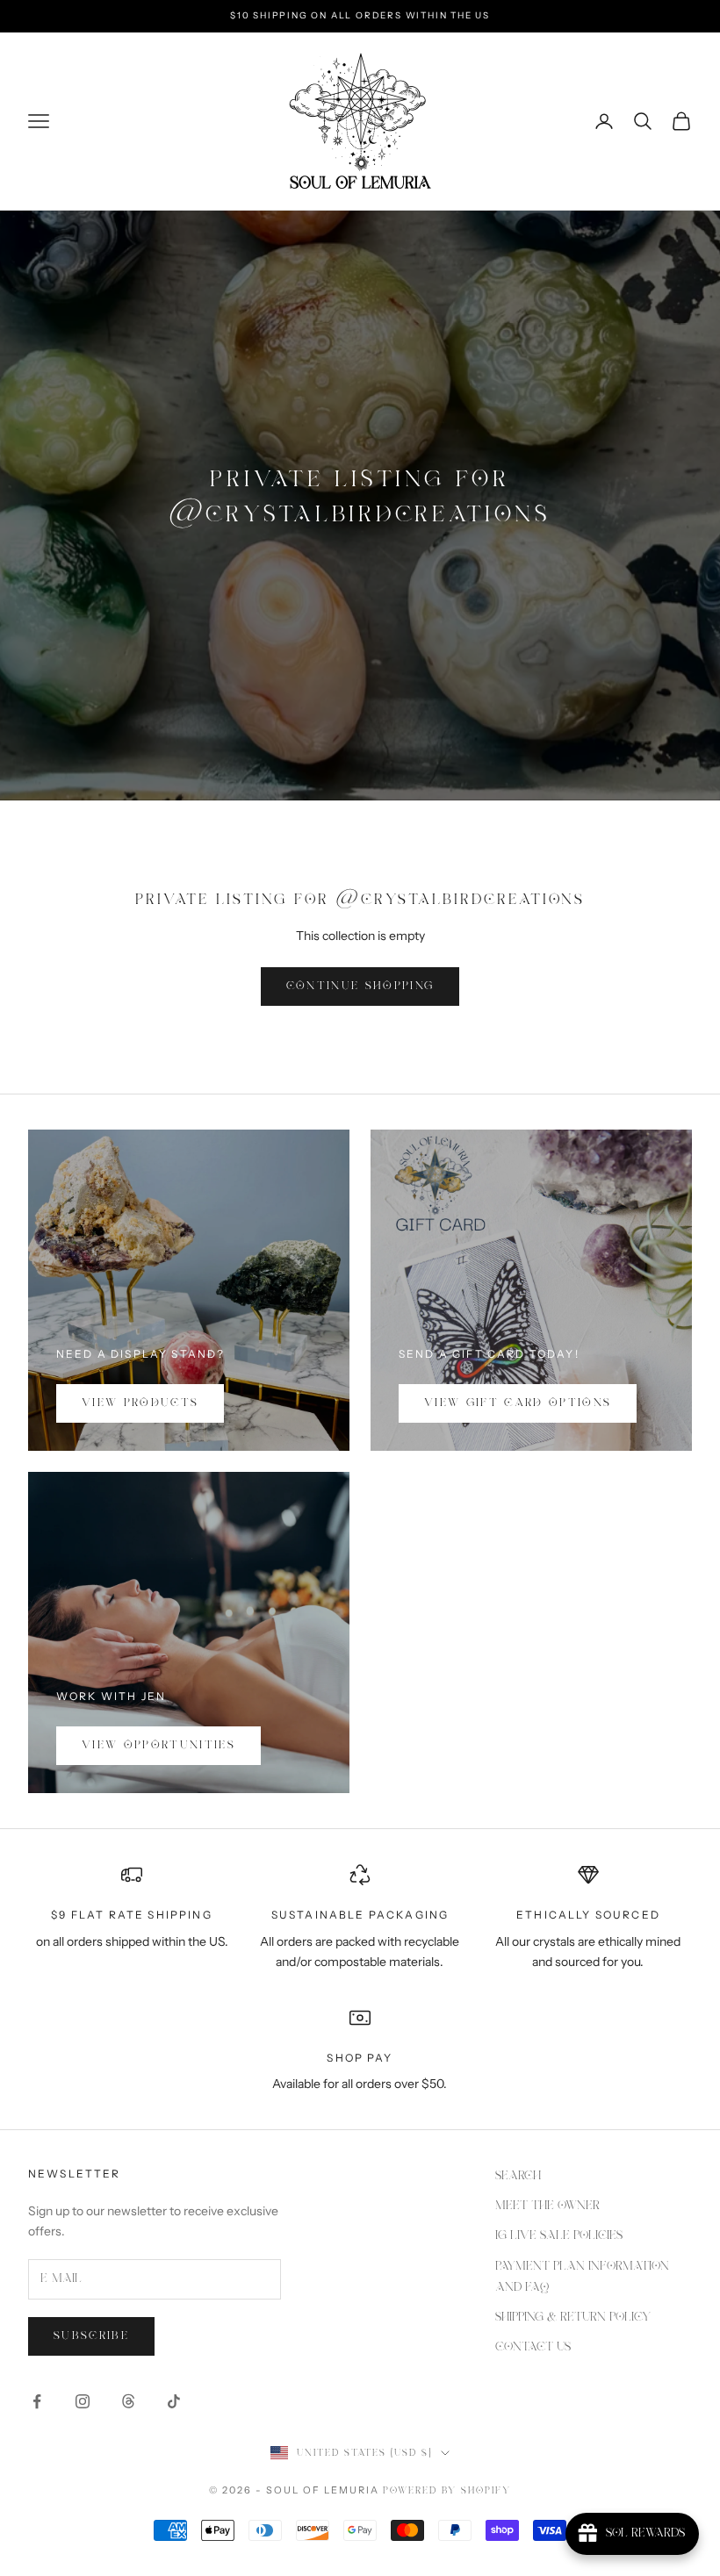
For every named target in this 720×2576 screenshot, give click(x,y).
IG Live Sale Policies (559, 2235)
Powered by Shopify (447, 2491)
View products (140, 1403)
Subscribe (91, 2336)
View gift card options (518, 1403)
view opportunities (158, 1745)
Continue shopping (360, 986)
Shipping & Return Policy (573, 2317)
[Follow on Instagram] (83, 2401)
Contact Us (533, 2347)
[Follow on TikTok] (174, 2401)
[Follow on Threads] (128, 2401)
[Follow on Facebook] (37, 2401)
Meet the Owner (547, 2206)
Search (518, 2176)
